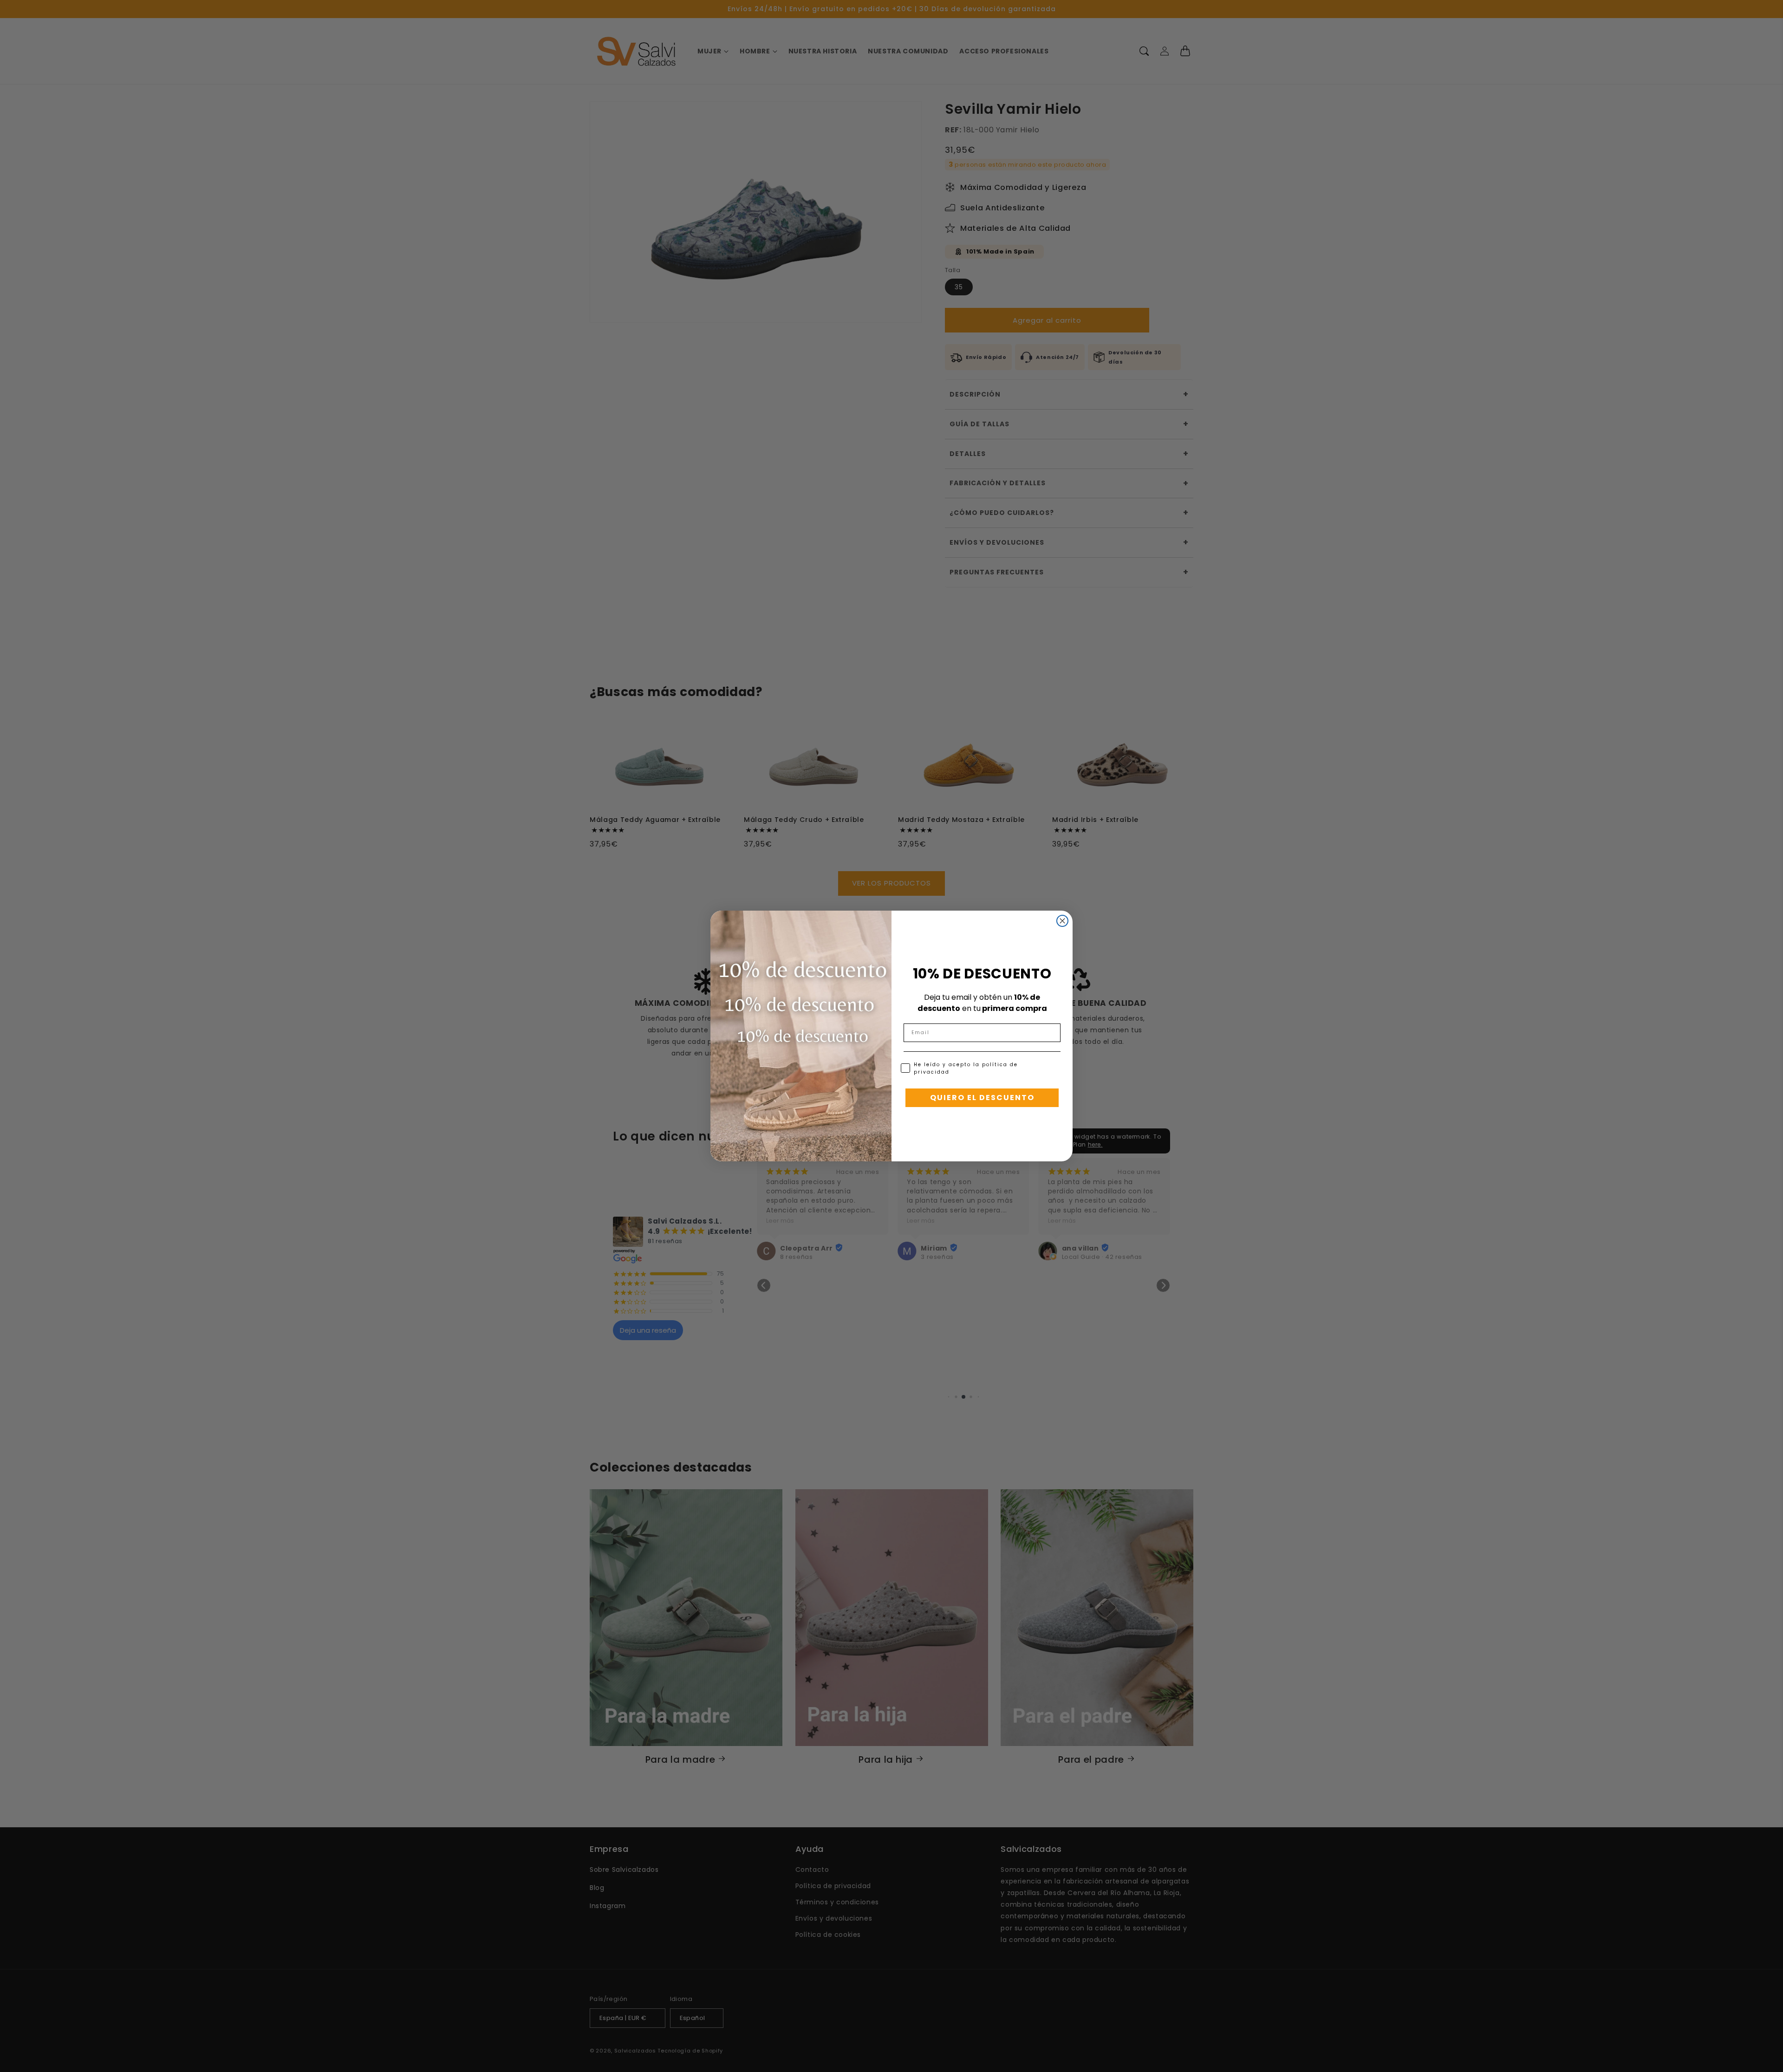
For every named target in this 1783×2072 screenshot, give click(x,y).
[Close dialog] (1062, 921)
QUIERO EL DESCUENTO (982, 1098)
